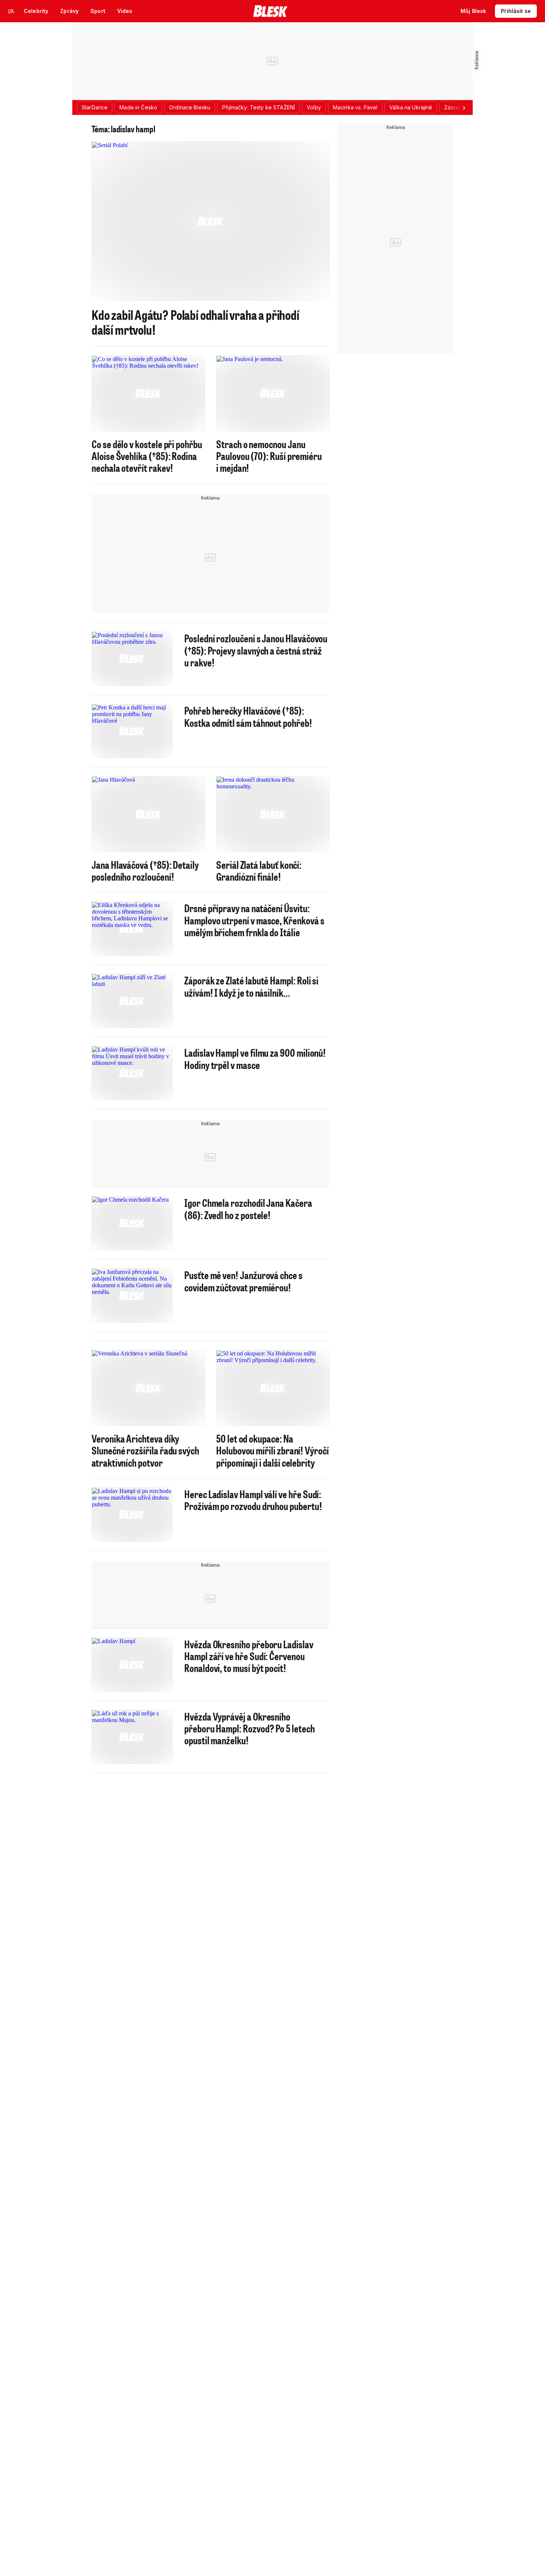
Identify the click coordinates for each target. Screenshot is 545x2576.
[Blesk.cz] (270, 11)
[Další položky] (464, 107)
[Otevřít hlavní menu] (11, 11)
